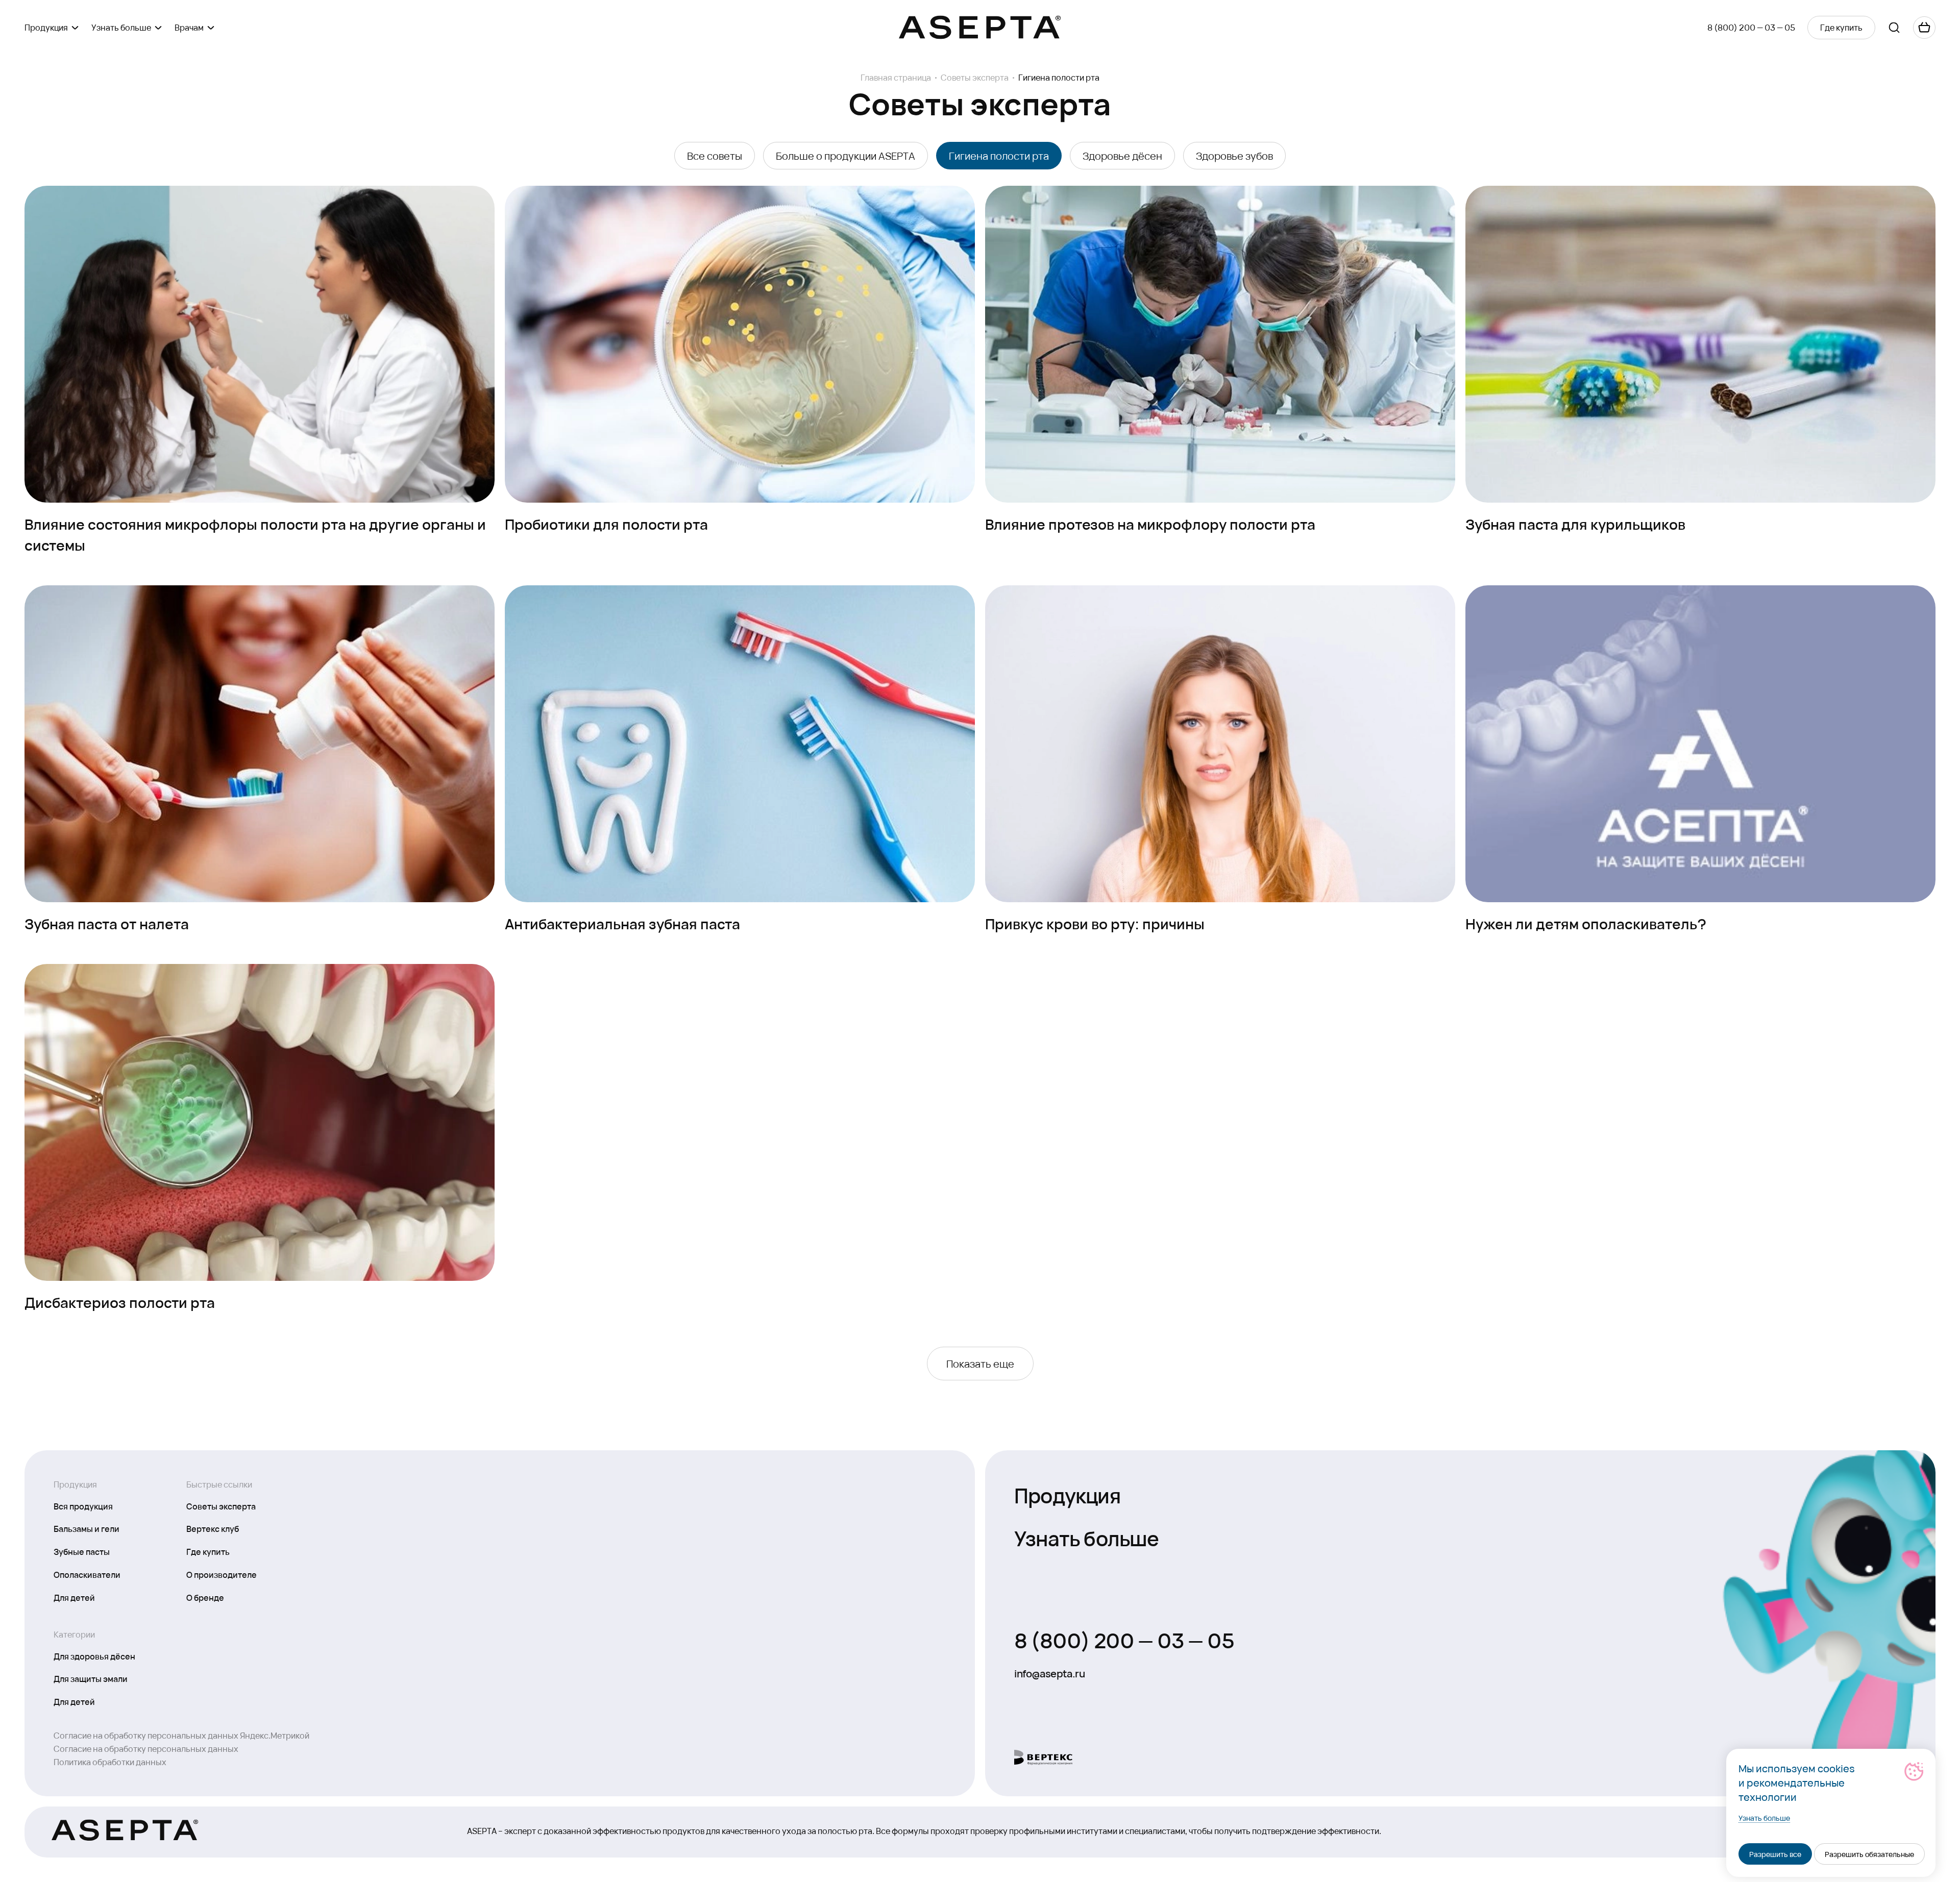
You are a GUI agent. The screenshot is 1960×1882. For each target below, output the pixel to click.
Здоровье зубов (1234, 156)
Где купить (208, 1551)
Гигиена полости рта (999, 156)
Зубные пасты (82, 1551)
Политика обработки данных (110, 1762)
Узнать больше (1087, 1537)
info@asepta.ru (1049, 1673)
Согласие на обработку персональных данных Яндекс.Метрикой (181, 1735)
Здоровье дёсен (1122, 156)
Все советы (715, 156)
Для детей (74, 1597)
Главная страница (896, 78)
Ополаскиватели (87, 1574)
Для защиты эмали (91, 1678)
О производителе (222, 1574)
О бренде (205, 1597)
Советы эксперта (975, 78)
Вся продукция (83, 1506)
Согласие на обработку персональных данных (146, 1749)
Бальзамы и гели (87, 1528)
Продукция (1067, 1494)
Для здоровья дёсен (94, 1656)
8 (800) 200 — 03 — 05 (1751, 27)
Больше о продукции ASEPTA (846, 156)
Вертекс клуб (213, 1528)
